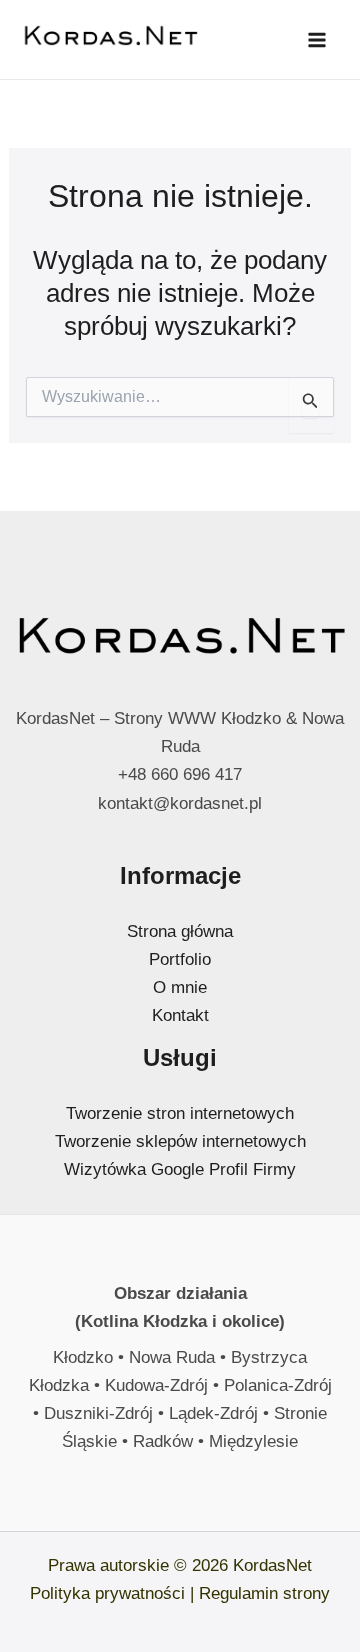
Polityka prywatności (107, 1593)
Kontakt (180, 1015)
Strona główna (180, 931)
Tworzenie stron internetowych (180, 1113)
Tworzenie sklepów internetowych (180, 1141)
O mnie (180, 987)
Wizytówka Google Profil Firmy (180, 1169)
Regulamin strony (264, 1593)
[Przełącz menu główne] (318, 40)
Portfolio (180, 959)
